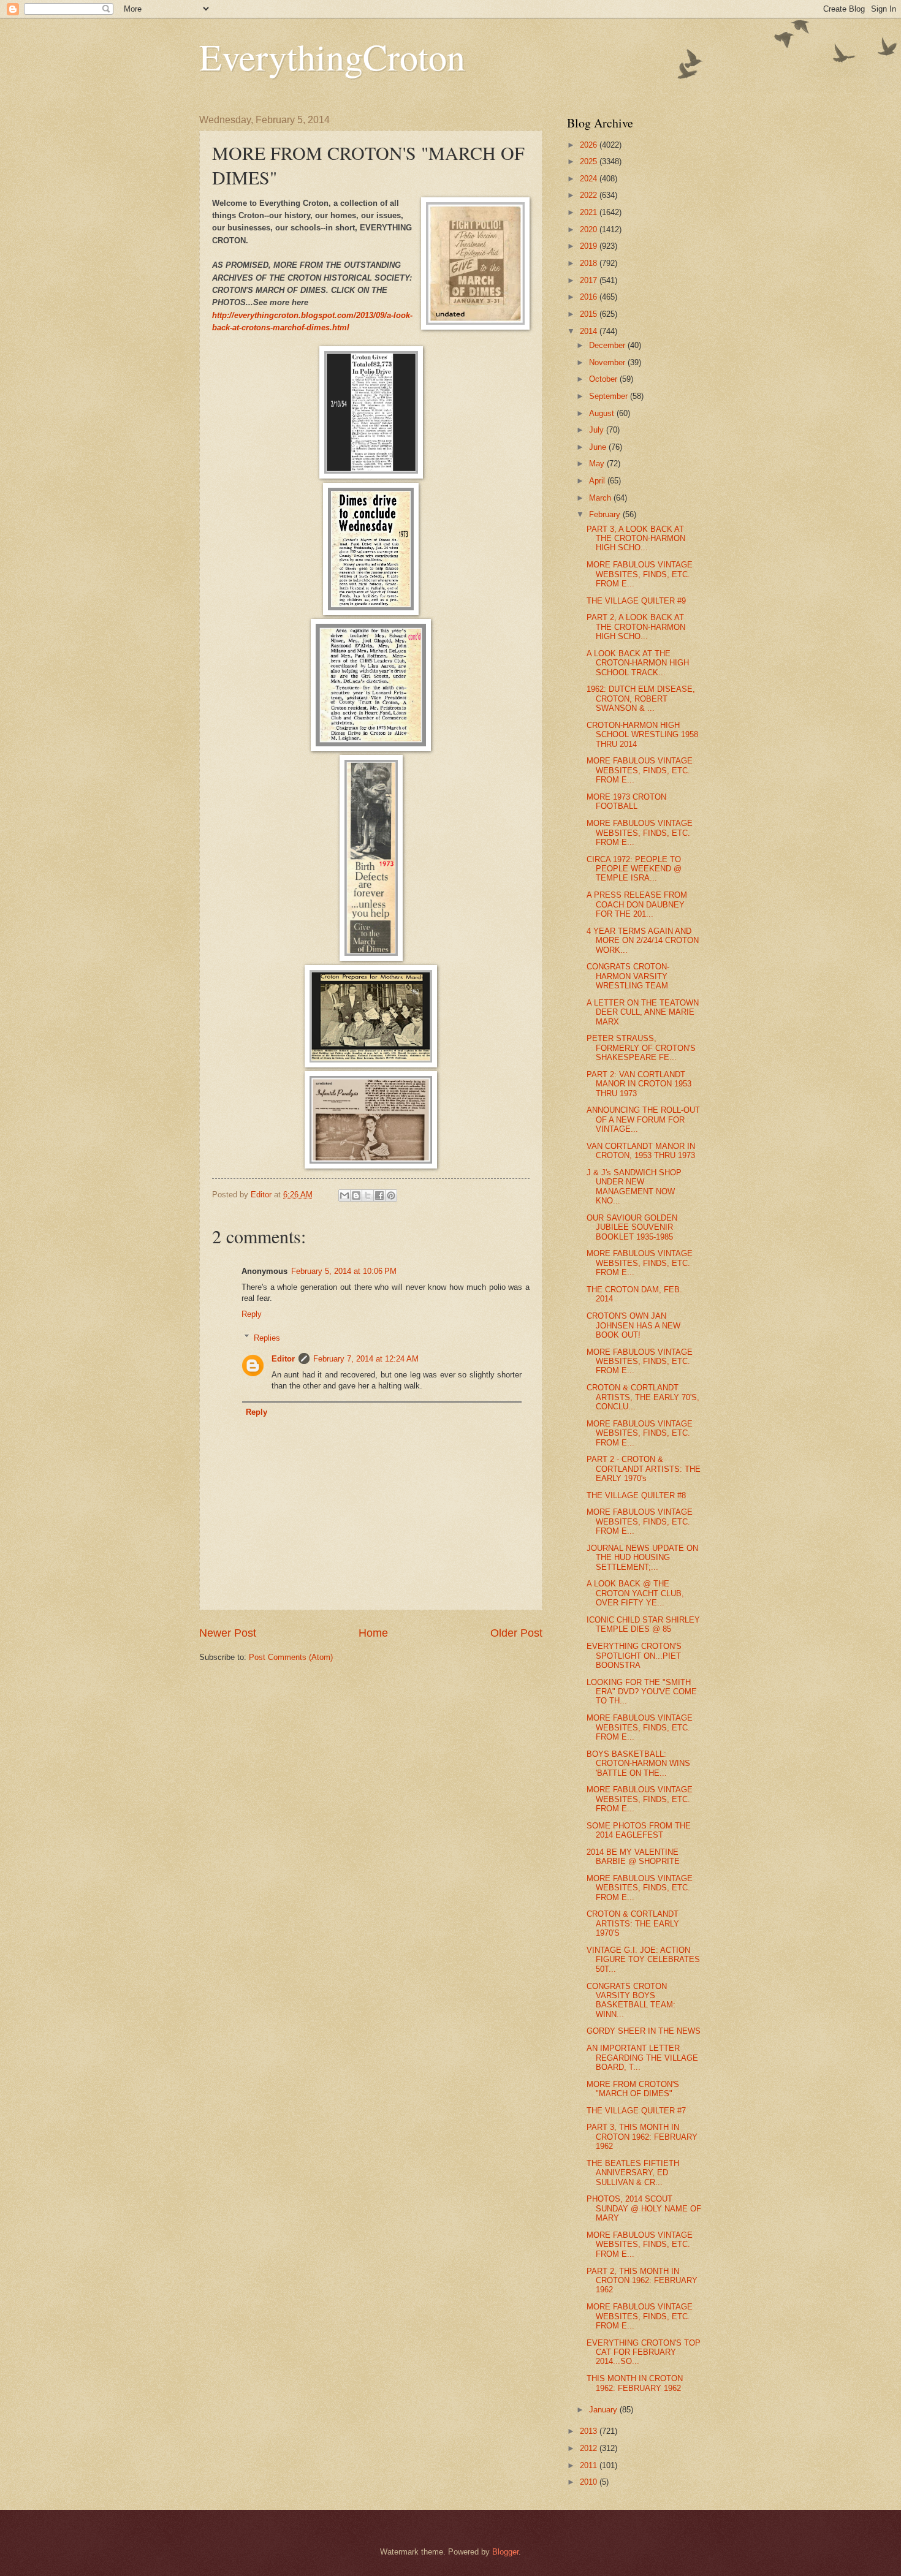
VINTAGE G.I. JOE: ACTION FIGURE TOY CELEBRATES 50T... (643, 1960)
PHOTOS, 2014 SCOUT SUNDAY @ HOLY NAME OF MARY (644, 2208)
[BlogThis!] (356, 1195)
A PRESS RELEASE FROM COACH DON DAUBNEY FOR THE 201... (637, 904)
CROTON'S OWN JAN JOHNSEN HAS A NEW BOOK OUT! (633, 1325)
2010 (590, 2482)
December (608, 345)
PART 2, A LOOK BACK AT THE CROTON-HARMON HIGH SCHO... (636, 627)
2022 (590, 195)
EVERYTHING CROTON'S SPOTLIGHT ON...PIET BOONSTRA (634, 1656)
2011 (590, 2465)
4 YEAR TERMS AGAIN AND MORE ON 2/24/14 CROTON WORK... (643, 941)
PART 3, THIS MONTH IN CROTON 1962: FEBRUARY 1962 (642, 2137)
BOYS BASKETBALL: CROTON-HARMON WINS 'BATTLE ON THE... (638, 1763)
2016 (590, 297)
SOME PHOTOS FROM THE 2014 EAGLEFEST (639, 1830)
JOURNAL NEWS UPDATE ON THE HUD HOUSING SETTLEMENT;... (642, 1558)
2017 (590, 280)
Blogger (505, 2552)
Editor (283, 1359)
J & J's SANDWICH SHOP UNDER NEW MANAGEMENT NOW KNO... (634, 1187)
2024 (590, 179)
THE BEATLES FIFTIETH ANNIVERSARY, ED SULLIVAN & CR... (633, 2173)
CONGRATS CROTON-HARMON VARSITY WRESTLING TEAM (628, 976)
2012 (590, 2448)
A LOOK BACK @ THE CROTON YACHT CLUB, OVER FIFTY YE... (635, 1593)
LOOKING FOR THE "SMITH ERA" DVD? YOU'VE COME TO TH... (642, 1692)
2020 (590, 229)
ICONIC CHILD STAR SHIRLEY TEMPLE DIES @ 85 (643, 1624)
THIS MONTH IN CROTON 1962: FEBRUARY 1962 (635, 2383)
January (604, 2410)
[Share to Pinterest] (391, 1195)
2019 (590, 246)
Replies (267, 1337)
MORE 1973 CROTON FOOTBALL (626, 801)
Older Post (516, 1633)
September (610, 396)
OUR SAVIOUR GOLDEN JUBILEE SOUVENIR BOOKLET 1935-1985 (632, 1227)
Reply (252, 1314)
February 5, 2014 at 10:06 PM (344, 1271)
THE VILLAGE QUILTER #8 (636, 1495)
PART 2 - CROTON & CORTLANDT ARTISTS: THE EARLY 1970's (644, 1469)
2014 (590, 331)
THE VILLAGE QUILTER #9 (636, 601)
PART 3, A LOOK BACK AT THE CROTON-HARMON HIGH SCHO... (636, 539)
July (598, 430)
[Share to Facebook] (379, 1195)
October (604, 379)
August (603, 413)
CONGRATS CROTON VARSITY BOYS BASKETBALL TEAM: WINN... (631, 2000)
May (598, 464)
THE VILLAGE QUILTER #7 (636, 2111)
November (608, 362)
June (599, 447)
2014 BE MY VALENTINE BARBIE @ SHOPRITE (633, 1857)
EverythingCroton (332, 56)
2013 (590, 2431)
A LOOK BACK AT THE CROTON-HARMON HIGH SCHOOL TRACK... (638, 663)
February (606, 514)
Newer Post (228, 1633)
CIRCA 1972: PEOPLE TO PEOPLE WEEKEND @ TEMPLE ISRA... (634, 869)
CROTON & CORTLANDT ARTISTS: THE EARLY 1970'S (633, 1923)
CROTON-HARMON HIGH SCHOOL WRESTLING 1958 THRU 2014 (642, 735)
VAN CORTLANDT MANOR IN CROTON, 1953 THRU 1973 (641, 1151)
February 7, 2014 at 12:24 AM (366, 1359)
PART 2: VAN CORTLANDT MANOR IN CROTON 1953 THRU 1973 (639, 1084)
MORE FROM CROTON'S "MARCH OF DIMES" (633, 2089)
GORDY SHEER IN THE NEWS (644, 2031)
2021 (590, 212)
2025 (590, 161)
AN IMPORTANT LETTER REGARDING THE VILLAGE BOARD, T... (642, 2058)
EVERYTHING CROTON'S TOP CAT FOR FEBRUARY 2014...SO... (644, 2352)
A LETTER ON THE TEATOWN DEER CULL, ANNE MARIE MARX (643, 1012)
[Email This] (344, 1195)
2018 (590, 263)
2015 (590, 314)
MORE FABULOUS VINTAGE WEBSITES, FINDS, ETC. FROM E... (640, 574)
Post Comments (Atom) (291, 1657)
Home (373, 1633)
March (601, 498)
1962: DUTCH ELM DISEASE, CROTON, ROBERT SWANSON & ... (641, 699)
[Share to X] (368, 1195)
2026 (590, 145)
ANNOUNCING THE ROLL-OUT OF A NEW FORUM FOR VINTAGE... (643, 1119)
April (598, 481)
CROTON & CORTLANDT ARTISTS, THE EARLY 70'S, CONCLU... (643, 1397)
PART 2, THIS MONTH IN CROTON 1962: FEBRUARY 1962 (642, 2281)
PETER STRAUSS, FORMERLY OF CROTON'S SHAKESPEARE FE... (641, 1048)
